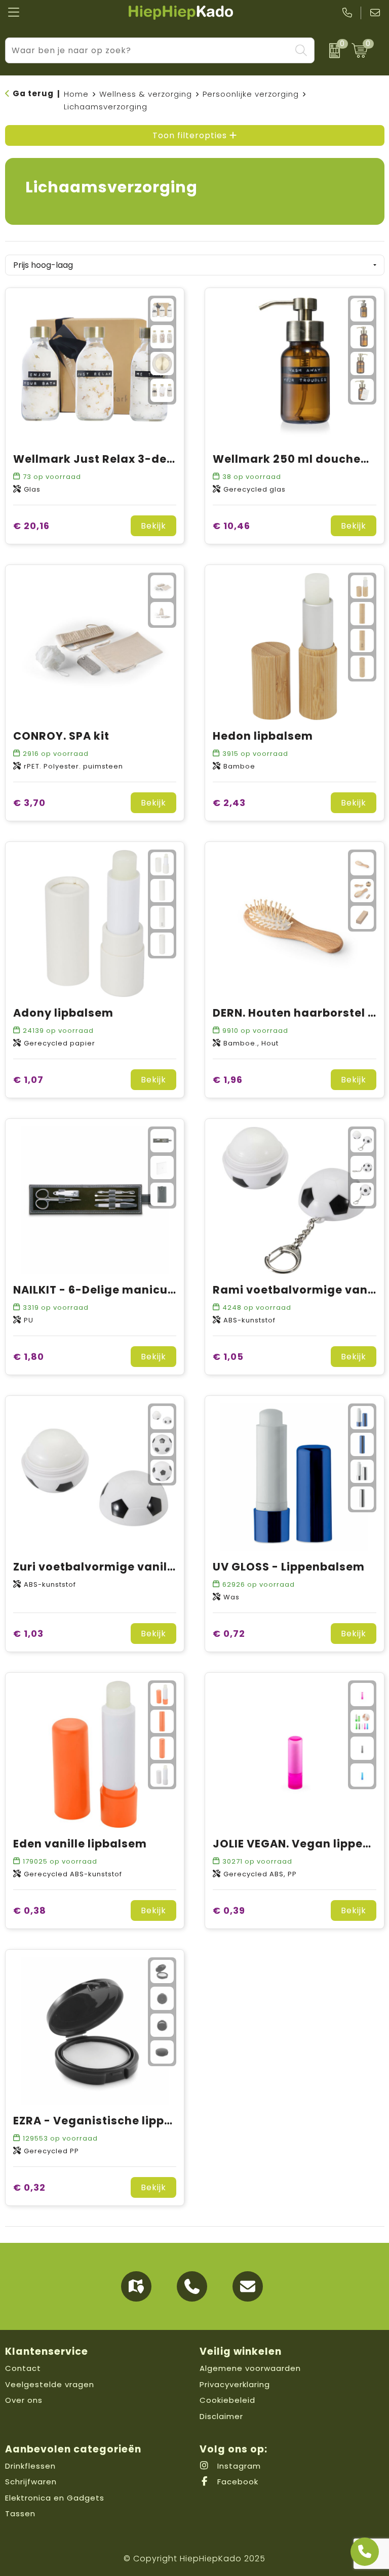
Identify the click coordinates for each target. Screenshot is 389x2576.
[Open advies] (365, 2552)
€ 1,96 (228, 1080)
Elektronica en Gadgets (55, 2498)
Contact (23, 2368)
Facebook (237, 2482)
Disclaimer (221, 2416)
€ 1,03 (28, 1634)
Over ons (24, 2400)
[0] (330, 51)
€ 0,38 (30, 1910)
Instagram (238, 2466)
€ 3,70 (29, 803)
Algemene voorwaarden (250, 2368)
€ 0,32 (29, 2187)
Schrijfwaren (31, 2482)
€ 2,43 (229, 803)
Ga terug (33, 93)
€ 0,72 (229, 1634)
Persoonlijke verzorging (251, 94)
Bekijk (153, 526)
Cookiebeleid (227, 2400)
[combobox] (148, 50)
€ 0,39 (229, 1910)
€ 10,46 (231, 526)
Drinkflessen (30, 2466)
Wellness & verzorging (146, 94)
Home (76, 94)
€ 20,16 (31, 526)
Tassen (20, 2513)
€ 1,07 (28, 1080)
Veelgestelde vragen (50, 2384)
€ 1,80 (29, 1357)
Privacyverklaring (235, 2384)
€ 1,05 (228, 1357)
